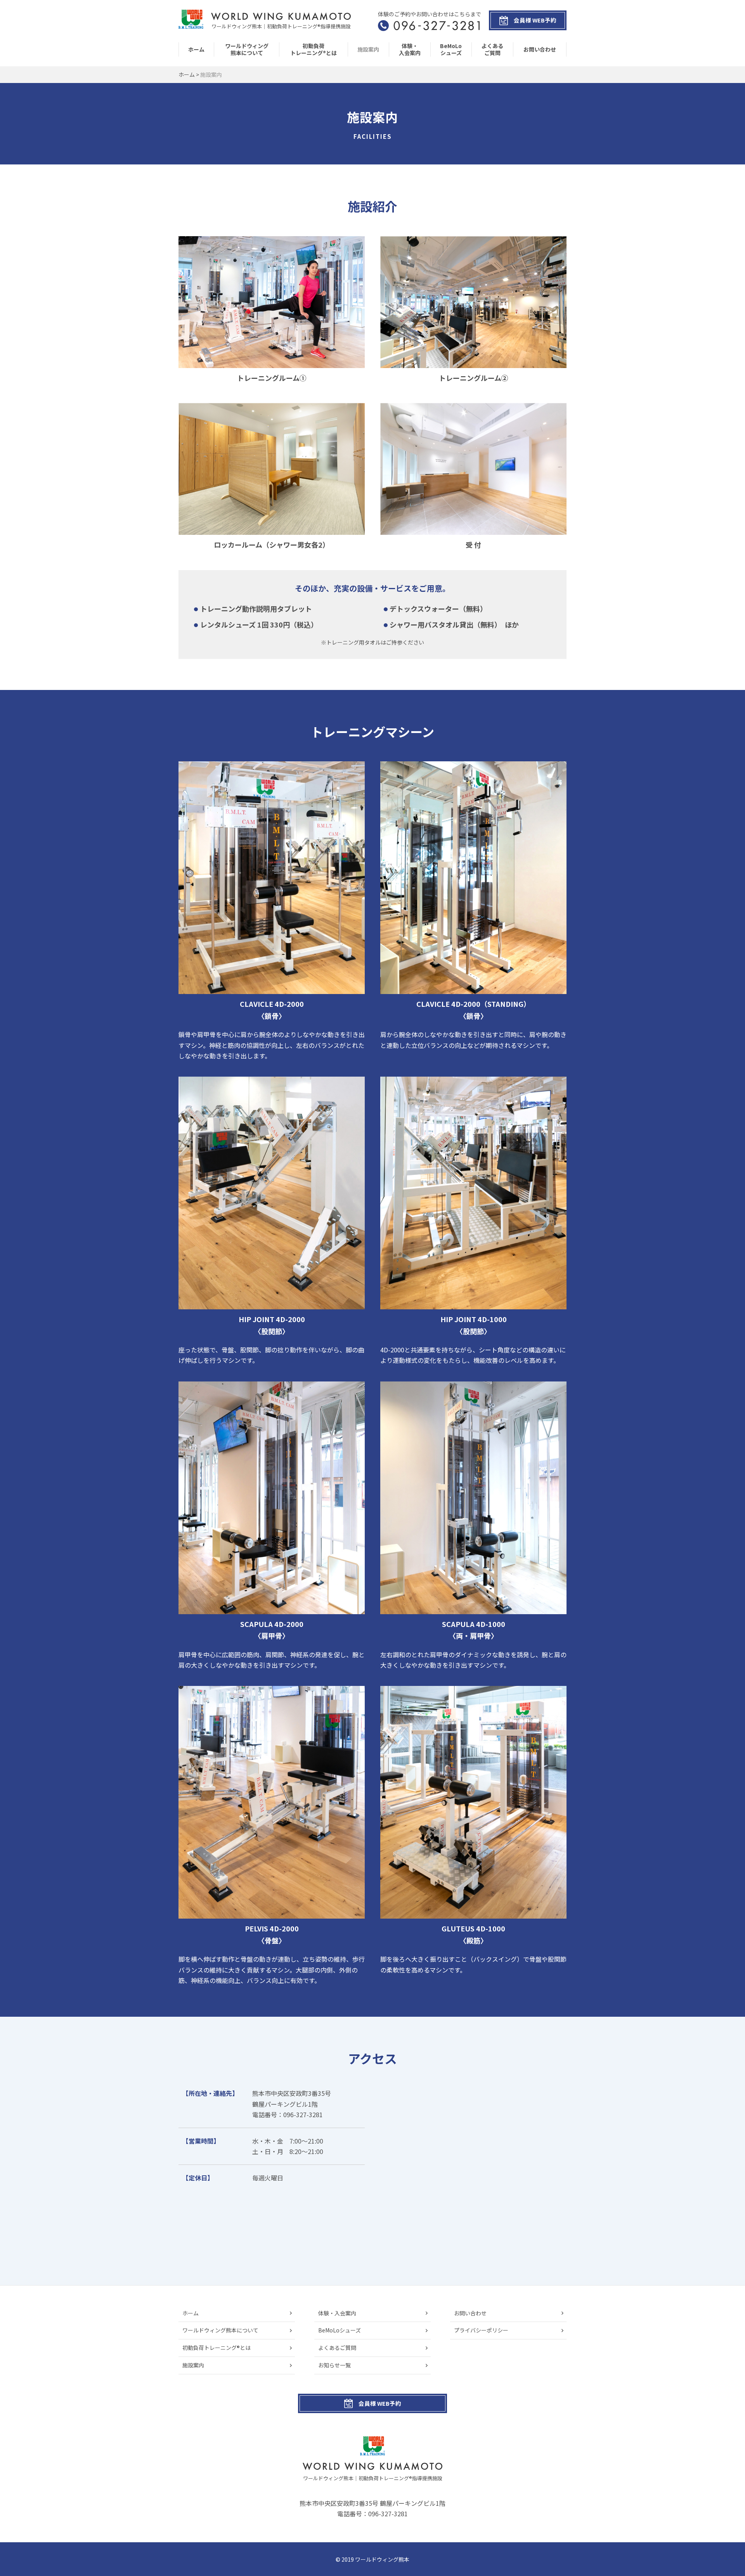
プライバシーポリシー (481, 2330)
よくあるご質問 (492, 49)
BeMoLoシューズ (451, 49)
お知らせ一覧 (334, 2365)
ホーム (196, 49)
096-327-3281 (388, 2514)
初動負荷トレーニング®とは (314, 49)
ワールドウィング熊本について (247, 49)
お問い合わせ (540, 49)
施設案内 (368, 49)
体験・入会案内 (410, 49)
